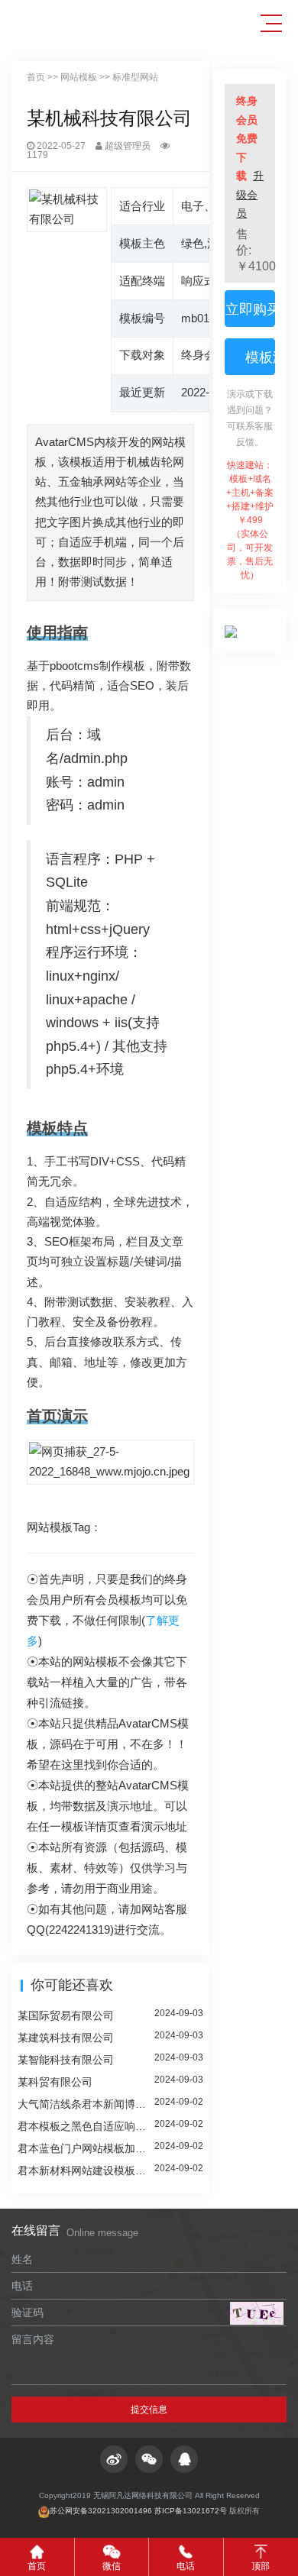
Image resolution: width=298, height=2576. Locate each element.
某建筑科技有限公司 (66, 2038)
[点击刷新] (257, 2313)
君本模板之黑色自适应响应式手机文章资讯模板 (86, 2126)
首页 (36, 77)
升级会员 (250, 194)
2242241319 (79, 1930)
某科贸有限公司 (55, 2082)
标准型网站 (135, 77)
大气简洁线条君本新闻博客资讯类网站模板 (86, 2104)
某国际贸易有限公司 (66, 2015)
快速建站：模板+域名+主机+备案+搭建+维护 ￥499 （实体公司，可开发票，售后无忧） (250, 520)
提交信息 (149, 2410)
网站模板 (79, 77)
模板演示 (258, 357)
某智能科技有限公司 (66, 2060)
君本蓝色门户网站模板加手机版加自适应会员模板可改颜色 (86, 2148)
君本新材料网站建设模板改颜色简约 (86, 2170)
